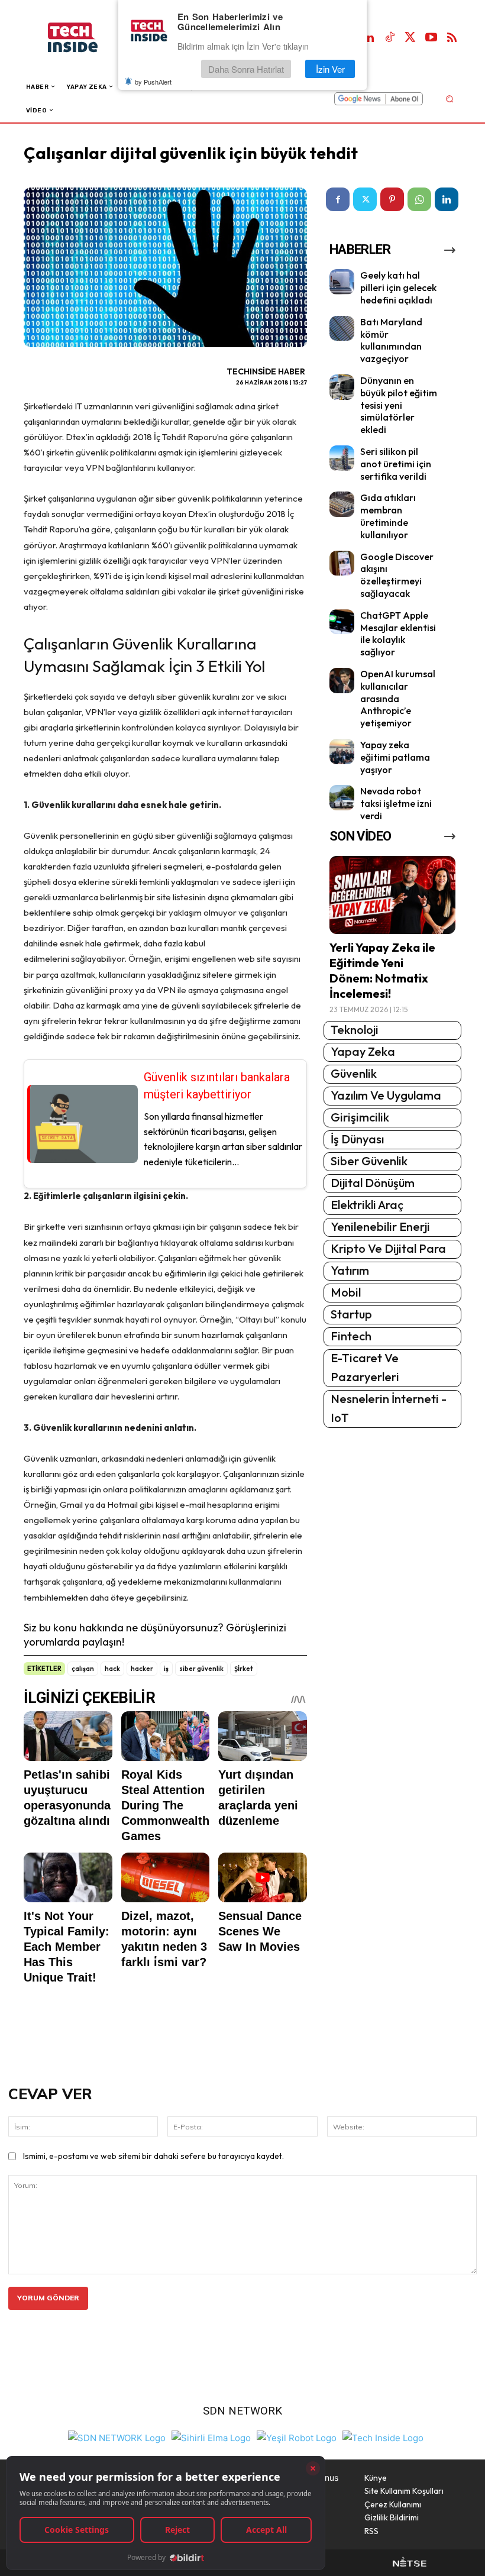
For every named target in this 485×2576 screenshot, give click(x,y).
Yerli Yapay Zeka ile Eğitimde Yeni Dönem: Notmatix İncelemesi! (382, 970)
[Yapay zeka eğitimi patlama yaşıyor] (342, 752)
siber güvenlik (201, 1669)
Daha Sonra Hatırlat (246, 69)
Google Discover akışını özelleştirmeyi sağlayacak (397, 575)
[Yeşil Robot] (297, 2437)
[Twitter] (410, 38)
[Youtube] (431, 38)
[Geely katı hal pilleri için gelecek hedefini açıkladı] (342, 282)
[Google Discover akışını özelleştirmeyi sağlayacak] (342, 563)
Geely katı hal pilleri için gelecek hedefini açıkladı (398, 287)
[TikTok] (390, 38)
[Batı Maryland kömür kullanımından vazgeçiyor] (342, 329)
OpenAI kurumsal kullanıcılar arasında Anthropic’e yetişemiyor (398, 698)
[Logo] (85, 38)
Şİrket (244, 1669)
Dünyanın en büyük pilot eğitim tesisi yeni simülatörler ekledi (399, 405)
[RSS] (452, 38)
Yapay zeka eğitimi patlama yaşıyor (395, 757)
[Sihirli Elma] (211, 2437)
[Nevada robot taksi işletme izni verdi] (342, 798)
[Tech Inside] (383, 2437)
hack (112, 1669)
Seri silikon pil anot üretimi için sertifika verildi (396, 464)
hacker (142, 1669)
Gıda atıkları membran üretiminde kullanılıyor (388, 516)
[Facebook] (338, 199)
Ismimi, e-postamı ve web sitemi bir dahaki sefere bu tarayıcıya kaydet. (153, 2156)
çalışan (83, 1669)
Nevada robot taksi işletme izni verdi (396, 803)
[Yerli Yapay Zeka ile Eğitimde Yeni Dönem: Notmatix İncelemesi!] (392, 895)
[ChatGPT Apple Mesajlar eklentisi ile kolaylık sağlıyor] (342, 622)
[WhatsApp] (419, 199)
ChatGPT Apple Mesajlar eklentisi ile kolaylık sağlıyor (398, 634)
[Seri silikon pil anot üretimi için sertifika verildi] (342, 458)
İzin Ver (330, 69)
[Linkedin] (369, 38)
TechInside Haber (266, 371)
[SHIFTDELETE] (117, 2437)
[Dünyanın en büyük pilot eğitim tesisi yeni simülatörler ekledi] (342, 387)
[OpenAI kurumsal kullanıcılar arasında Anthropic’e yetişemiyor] (342, 681)
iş (166, 1669)
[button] (449, 98)
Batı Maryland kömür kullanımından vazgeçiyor (391, 340)
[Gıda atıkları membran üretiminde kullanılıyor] (342, 504)
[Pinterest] (392, 199)
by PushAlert (153, 82)
